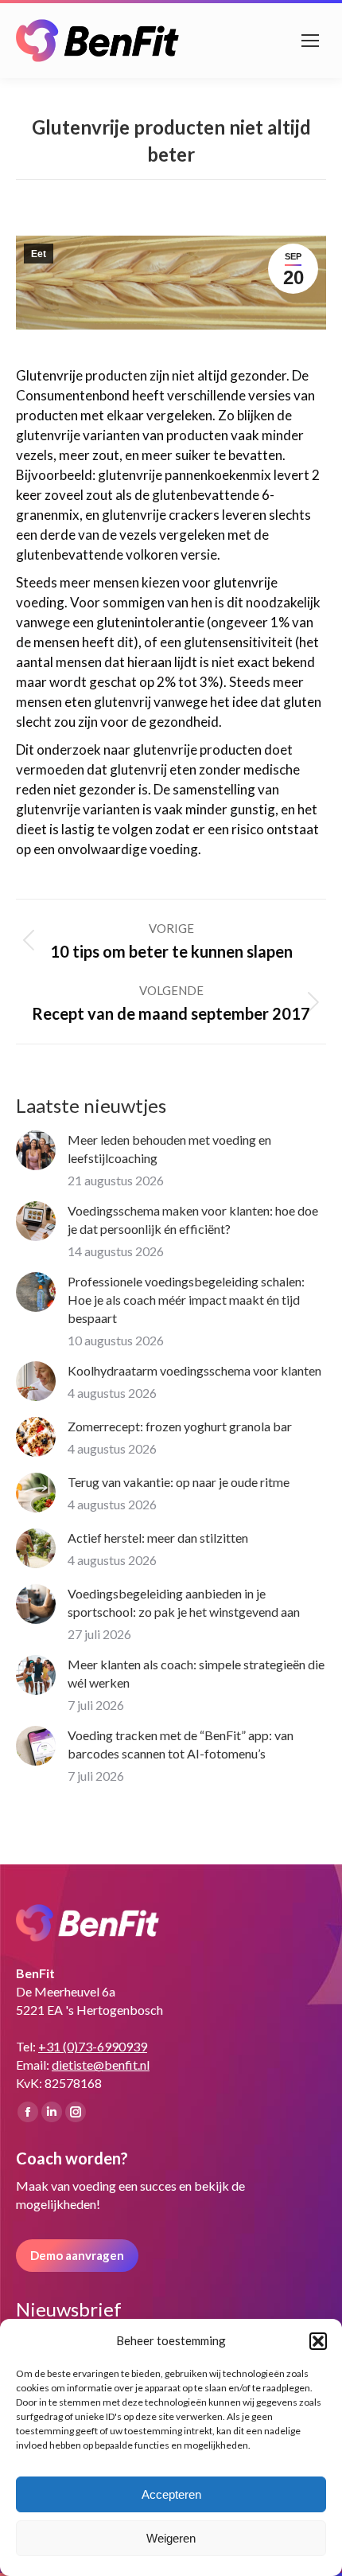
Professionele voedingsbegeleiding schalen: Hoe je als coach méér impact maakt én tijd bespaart (186, 1300)
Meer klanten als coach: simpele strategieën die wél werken (196, 1673)
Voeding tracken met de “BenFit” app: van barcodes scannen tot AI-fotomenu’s (181, 1744)
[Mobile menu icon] (310, 41)
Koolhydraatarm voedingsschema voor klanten (194, 1370)
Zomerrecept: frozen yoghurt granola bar (180, 1426)
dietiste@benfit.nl (101, 2065)
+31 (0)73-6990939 (93, 2046)
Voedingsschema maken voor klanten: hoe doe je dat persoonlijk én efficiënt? (193, 1220)
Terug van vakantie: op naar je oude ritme (179, 1482)
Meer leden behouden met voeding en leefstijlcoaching (169, 1149)
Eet (39, 254)
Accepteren (171, 2494)
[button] (318, 2341)
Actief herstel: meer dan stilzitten (158, 1538)
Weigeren (171, 2538)
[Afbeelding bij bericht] (36, 1150)
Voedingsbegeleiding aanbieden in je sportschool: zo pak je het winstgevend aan (184, 1602)
